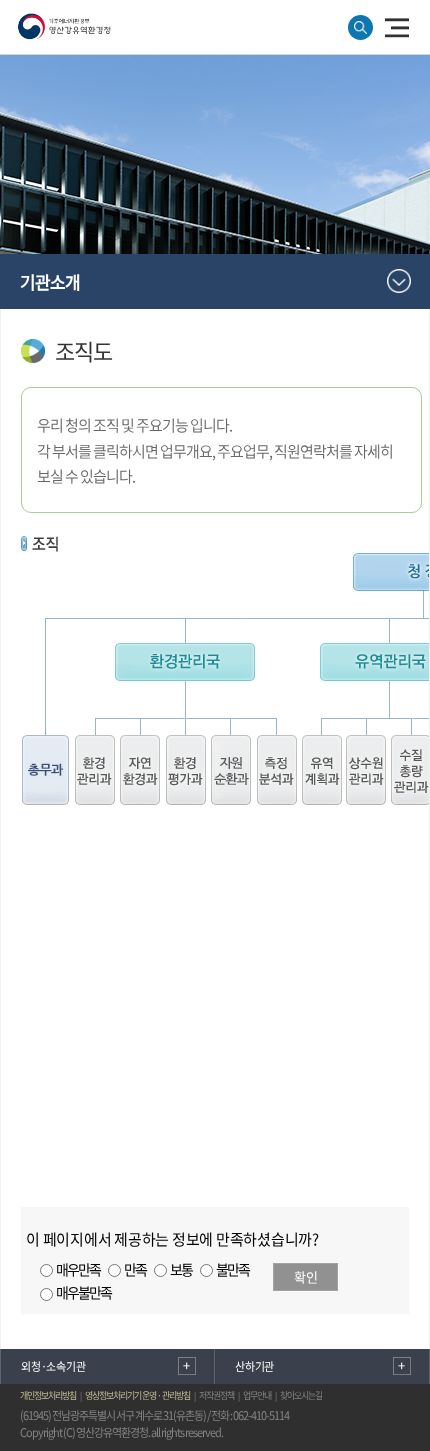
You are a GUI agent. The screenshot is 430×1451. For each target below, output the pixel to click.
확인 (306, 1276)
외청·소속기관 (53, 1366)
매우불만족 (83, 1292)
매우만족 (78, 1269)
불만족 (232, 1269)
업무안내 (257, 1395)
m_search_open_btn (360, 27)
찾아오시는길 (301, 1395)
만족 (135, 1269)
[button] (397, 26)
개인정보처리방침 (48, 1395)
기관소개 (50, 281)
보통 (181, 1269)
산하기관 (254, 1366)
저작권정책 (216, 1395)
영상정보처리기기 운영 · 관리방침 (137, 1395)
